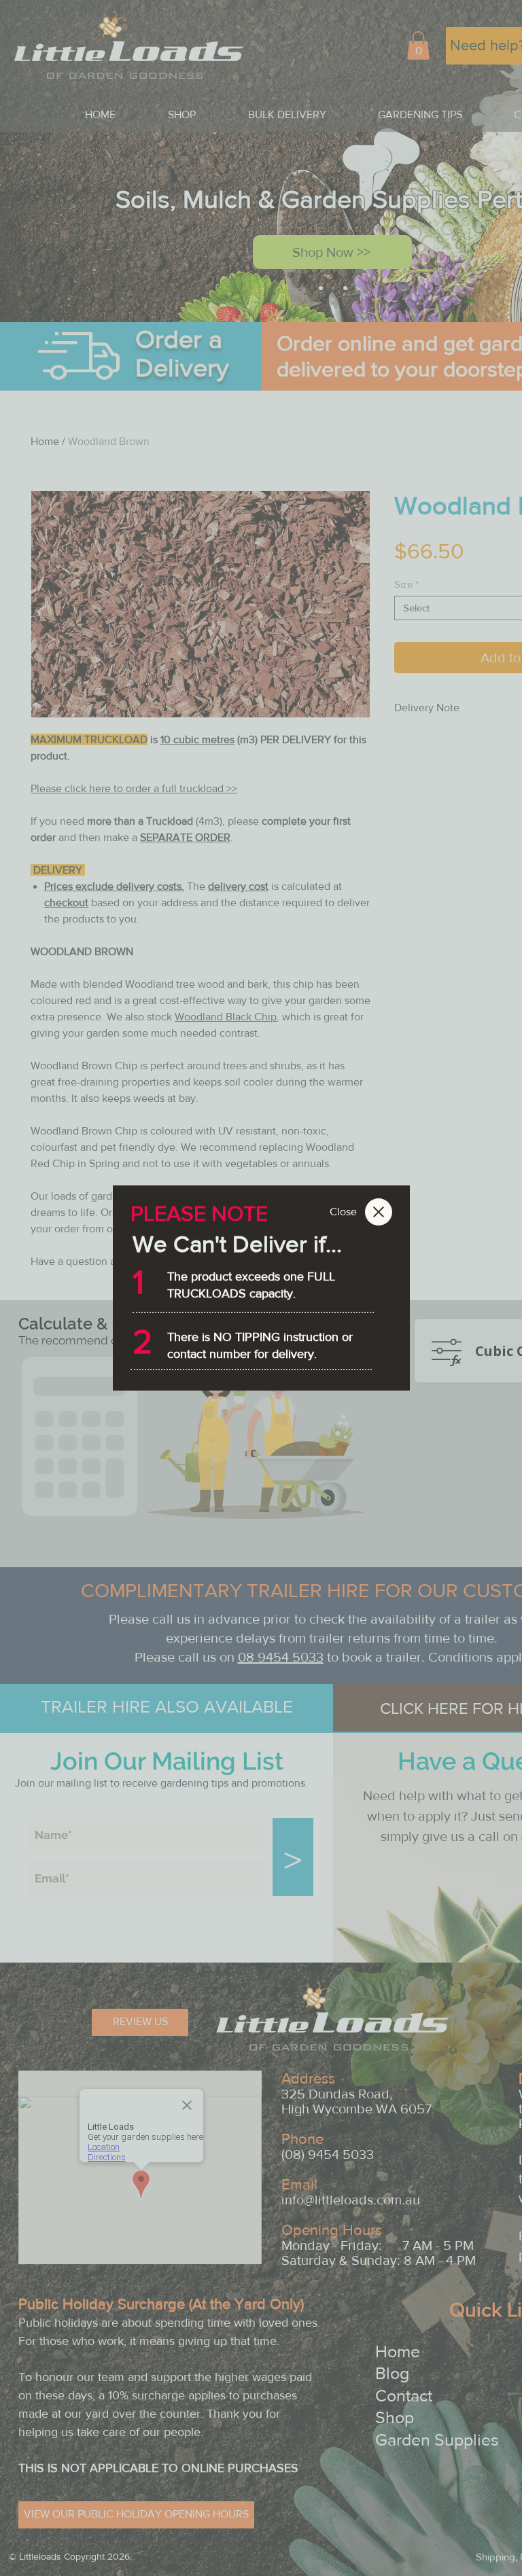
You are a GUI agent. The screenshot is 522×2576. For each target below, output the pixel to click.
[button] (344, 1212)
